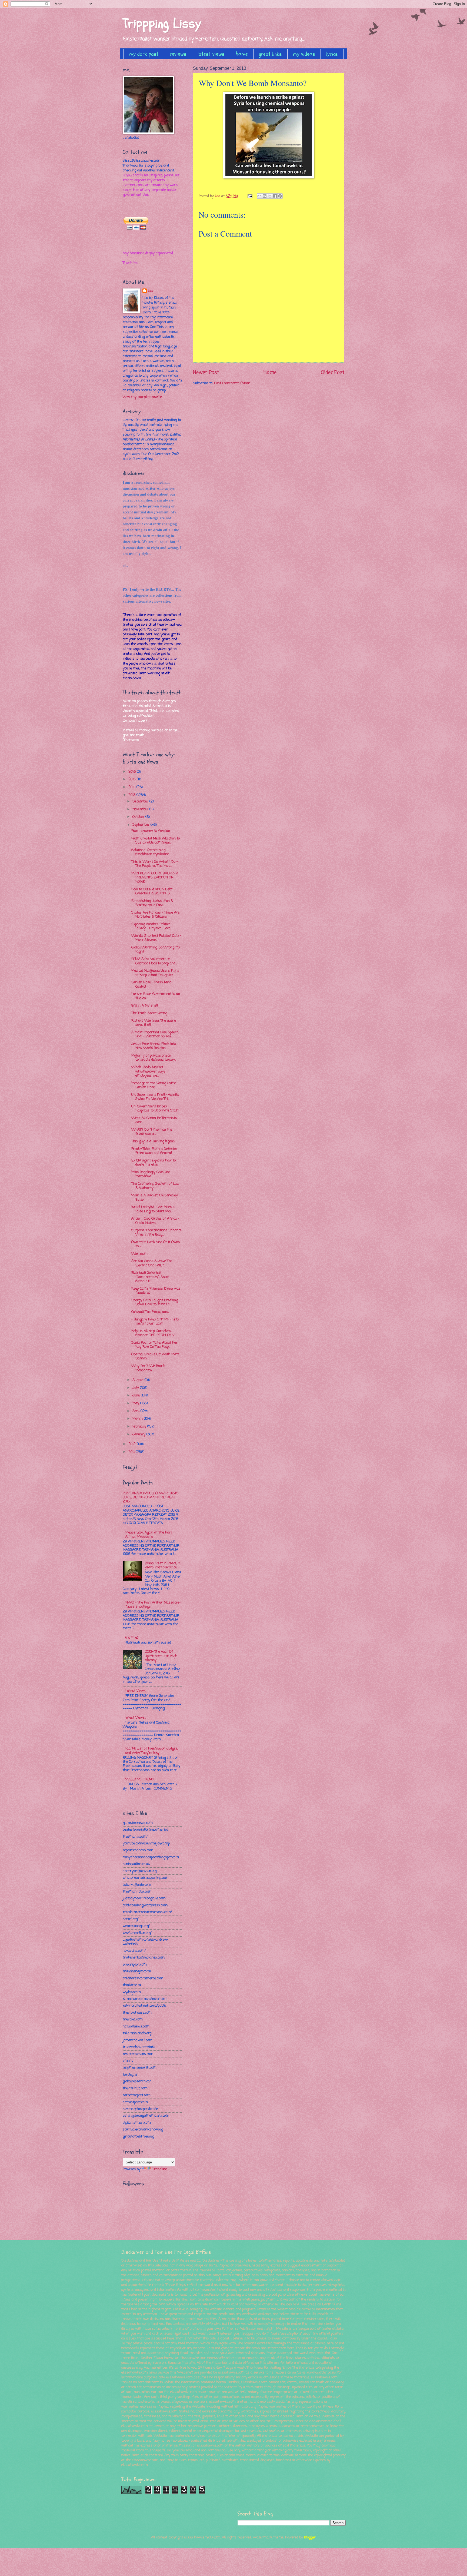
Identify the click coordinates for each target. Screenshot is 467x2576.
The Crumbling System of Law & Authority (155, 1186)
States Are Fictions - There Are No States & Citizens (155, 915)
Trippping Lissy (162, 23)
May (136, 1403)
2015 (133, 779)
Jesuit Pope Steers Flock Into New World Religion (154, 1046)
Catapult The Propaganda (150, 1312)
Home (270, 373)
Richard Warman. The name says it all (154, 1023)
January (139, 1434)
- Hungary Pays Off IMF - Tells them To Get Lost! (155, 1322)
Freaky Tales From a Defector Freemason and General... (154, 1151)
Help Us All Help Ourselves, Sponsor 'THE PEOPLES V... (154, 1333)
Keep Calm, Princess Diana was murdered (156, 1291)
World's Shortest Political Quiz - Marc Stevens (156, 938)
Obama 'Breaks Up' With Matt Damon (155, 1356)
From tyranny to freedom (151, 831)
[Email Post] (250, 196)
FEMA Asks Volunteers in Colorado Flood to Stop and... (154, 961)
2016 (133, 772)
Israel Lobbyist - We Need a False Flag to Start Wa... (153, 1209)
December (141, 801)
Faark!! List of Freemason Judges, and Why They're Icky (152, 1751)
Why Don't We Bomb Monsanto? (148, 1368)
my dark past (144, 54)
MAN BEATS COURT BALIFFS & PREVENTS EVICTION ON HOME (155, 878)
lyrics (332, 54)
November (141, 809)
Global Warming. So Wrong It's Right (156, 950)
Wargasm (139, 1254)
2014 (132, 787)
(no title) (132, 1638)
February (140, 1427)
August (139, 1380)
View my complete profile (142, 397)
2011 (132, 1452)
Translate (160, 2169)
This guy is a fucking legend (153, 1141)
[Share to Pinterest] (280, 196)
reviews (178, 54)
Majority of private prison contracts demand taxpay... (154, 1058)
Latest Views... (136, 1691)
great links (270, 54)
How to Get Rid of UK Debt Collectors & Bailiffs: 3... (152, 891)
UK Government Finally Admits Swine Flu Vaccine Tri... (155, 1097)
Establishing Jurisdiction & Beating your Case (152, 903)
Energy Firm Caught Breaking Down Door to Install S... (155, 1302)
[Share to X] (270, 196)
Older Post (333, 373)
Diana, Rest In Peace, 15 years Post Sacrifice (163, 1565)
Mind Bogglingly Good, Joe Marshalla (151, 1174)
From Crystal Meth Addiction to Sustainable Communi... (156, 841)
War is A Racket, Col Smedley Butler (155, 1197)
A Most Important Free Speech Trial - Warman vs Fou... (155, 1034)
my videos (304, 54)
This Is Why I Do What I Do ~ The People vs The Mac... (155, 864)
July (136, 1388)
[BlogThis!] (265, 196)
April (136, 1411)
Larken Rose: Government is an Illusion (156, 996)
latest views (211, 54)
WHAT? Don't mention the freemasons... (152, 1132)
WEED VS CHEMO (140, 1779)
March (138, 1419)
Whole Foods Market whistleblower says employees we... (149, 1071)
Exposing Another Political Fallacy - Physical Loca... (152, 926)
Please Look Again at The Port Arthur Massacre (149, 1535)
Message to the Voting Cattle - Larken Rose (155, 1085)
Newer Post (206, 373)
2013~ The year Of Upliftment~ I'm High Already (161, 1656)
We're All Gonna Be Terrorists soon (154, 1120)
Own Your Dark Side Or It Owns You (156, 1244)
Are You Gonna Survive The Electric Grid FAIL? (152, 1263)
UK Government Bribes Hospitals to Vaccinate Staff (155, 1108)
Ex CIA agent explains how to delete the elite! (154, 1163)
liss (151, 291)
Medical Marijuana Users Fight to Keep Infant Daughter (155, 973)
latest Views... (136, 1718)
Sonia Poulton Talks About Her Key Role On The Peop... (154, 1345)
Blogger (310, 2537)
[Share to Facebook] (275, 196)
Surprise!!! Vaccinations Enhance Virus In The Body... (156, 1232)
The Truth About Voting (149, 1013)
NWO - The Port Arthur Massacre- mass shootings (153, 1605)
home (242, 54)
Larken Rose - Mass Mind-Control (152, 984)
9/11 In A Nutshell (145, 1006)
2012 (133, 1444)
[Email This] (259, 196)
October (139, 817)
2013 (132, 795)
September (141, 825)
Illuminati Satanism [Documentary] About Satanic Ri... (150, 1277)
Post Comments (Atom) (233, 383)
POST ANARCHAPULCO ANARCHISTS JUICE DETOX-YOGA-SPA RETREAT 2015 (151, 1498)
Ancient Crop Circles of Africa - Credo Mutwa (155, 1221)
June (137, 1395)
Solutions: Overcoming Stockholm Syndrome (150, 852)
